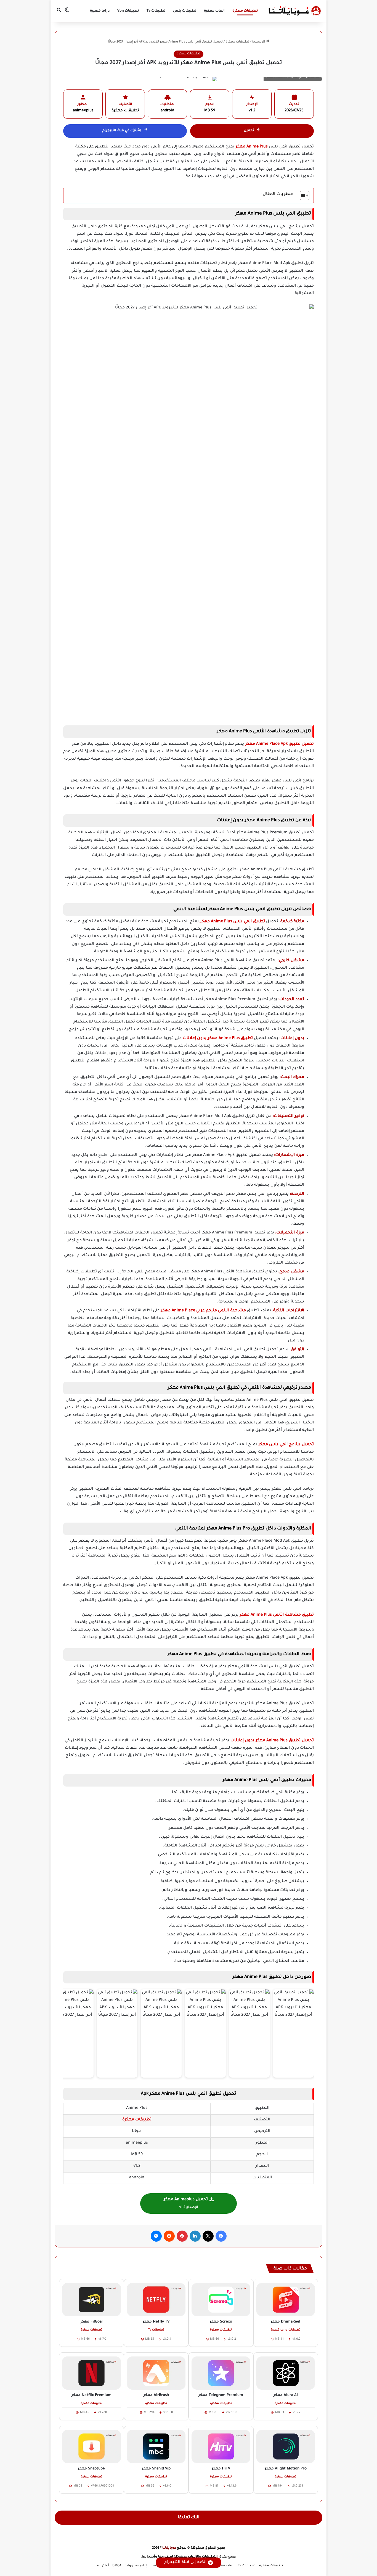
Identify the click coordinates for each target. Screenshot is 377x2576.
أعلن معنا (102, 2566)
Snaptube (91, 2469)
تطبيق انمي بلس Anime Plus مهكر (233, 922)
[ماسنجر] (156, 2236)
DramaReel (286, 2322)
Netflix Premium (91, 2395)
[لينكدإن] (195, 2236)
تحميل (249, 131)
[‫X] (208, 2236)
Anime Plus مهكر (252, 147)
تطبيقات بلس (185, 11)
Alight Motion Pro (286, 2469)
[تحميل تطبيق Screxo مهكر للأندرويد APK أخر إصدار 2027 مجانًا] (221, 2300)
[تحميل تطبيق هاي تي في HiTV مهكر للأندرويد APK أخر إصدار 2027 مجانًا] (221, 2446)
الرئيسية (259, 42)
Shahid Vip (156, 2469)
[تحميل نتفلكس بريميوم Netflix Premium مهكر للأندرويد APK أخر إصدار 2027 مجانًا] (91, 2373)
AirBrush (156, 2395)
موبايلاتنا (169, 2548)
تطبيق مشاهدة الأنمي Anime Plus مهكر (277, 1615)
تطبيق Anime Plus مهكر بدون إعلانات (218, 1039)
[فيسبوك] (221, 2236)
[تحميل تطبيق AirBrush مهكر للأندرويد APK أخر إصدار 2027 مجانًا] (156, 2373)
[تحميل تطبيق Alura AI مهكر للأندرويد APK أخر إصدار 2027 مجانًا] (286, 2373)
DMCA (117, 2566)
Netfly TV (156, 2322)
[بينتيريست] (182, 2236)
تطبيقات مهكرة (245, 11)
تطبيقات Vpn (128, 11)
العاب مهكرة (214, 11)
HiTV (221, 2469)
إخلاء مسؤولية (136, 2566)
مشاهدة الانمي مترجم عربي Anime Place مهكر (203, 1311)
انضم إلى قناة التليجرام (185, 2562)
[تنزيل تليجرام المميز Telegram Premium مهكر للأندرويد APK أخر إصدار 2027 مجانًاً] (221, 2373)
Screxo (221, 2322)
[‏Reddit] (169, 2236)
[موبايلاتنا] (295, 11)
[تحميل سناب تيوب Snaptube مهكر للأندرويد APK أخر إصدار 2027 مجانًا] (91, 2446)
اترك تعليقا (189, 2518)
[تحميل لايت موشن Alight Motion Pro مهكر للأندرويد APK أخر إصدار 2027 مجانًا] (286, 2446)
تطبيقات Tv (156, 11)
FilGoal (91, 2322)
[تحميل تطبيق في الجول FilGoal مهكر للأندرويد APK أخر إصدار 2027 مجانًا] (91, 2300)
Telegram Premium (221, 2395)
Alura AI (286, 2395)
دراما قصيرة (100, 11)
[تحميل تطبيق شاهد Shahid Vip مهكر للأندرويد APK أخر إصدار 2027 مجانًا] (156, 2446)
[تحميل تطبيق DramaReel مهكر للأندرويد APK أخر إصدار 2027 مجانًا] (286, 2300)
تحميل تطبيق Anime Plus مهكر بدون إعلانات (272, 1741)
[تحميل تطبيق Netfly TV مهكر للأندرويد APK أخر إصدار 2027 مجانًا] (156, 2300)
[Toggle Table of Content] (302, 195)
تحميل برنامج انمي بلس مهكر (286, 1445)
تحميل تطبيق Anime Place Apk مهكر (280, 744)
